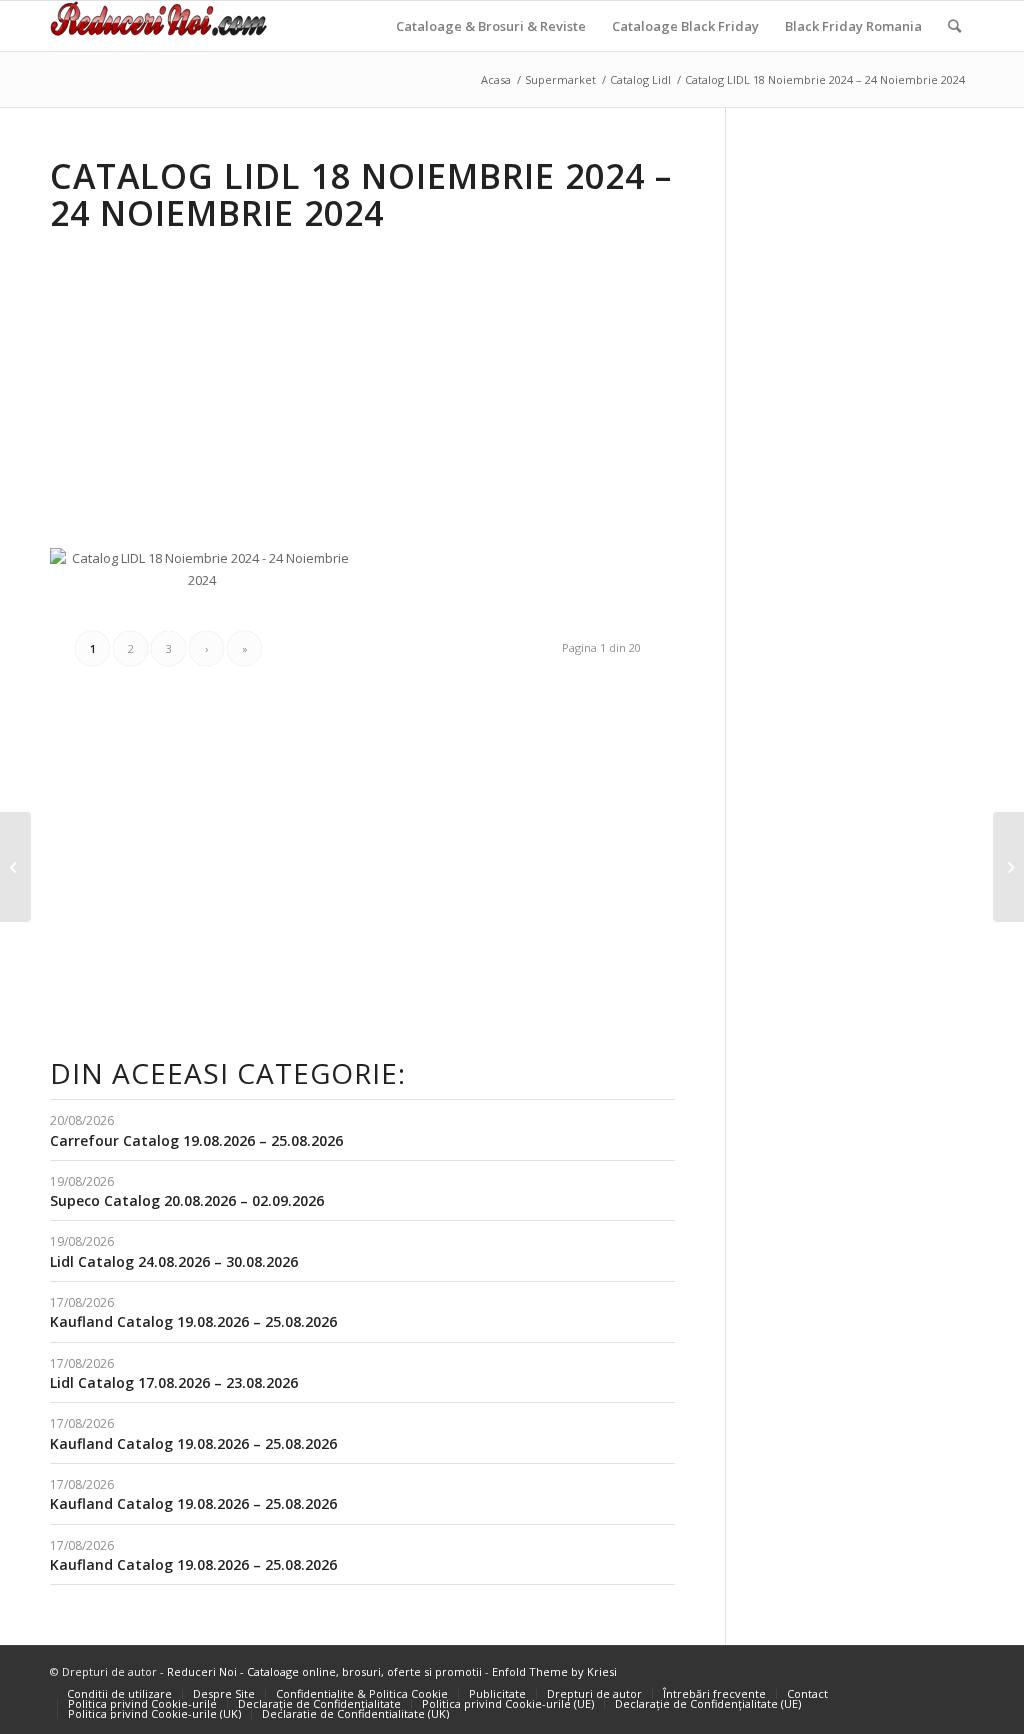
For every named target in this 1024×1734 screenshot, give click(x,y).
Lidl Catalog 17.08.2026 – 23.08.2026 (174, 1382)
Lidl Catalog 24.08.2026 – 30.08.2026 (174, 1261)
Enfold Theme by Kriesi (554, 1671)
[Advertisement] (218, 387)
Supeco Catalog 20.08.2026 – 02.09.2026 (187, 1200)
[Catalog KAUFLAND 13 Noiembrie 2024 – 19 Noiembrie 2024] (1008, 867)
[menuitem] (491, 26)
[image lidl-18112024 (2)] (530, 555)
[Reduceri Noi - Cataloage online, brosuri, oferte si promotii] (158, 26)
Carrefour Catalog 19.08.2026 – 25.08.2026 (196, 1140)
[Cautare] (954, 26)
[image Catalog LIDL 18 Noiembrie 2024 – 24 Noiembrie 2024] (210, 577)
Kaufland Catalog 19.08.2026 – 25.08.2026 (193, 1321)
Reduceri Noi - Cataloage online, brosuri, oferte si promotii (324, 1671)
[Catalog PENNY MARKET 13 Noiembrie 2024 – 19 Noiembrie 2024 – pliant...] (15, 867)
